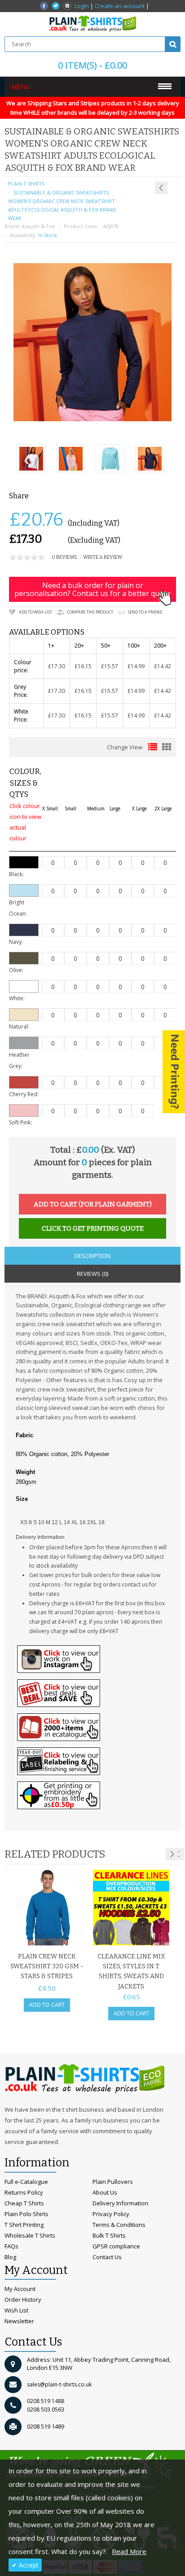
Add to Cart (47, 2005)
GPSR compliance (116, 2246)
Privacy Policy (111, 2214)
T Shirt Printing (24, 2225)
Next (172, 1854)
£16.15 (83, 666)
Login (82, 6)
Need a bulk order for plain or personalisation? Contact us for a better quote (92, 589)
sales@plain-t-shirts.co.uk (59, 2384)
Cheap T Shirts (24, 2203)
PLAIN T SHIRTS (26, 184)
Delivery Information (120, 2203)
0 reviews (64, 557)
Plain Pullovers (113, 2182)
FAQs (11, 2246)
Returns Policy (24, 2192)
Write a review (103, 557)
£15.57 (110, 666)
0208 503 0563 (46, 2410)
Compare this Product (90, 612)
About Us (105, 2192)
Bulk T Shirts (109, 2235)
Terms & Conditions (119, 2225)
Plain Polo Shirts (26, 2214)
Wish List (16, 2310)
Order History (23, 2299)
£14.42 (163, 666)
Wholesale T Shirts (30, 2235)
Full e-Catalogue (26, 2182)
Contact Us (107, 2257)
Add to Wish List (35, 612)
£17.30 (57, 666)
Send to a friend (145, 612)
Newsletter (19, 2321)
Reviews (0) (92, 1274)
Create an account (120, 6)
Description (92, 1256)
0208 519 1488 (46, 2401)
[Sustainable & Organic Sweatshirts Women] (150, 460)
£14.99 (136, 666)
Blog (10, 2257)
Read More (129, 2551)
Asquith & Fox (38, 226)
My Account (20, 2289)
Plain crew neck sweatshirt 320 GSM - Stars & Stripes (47, 1967)
